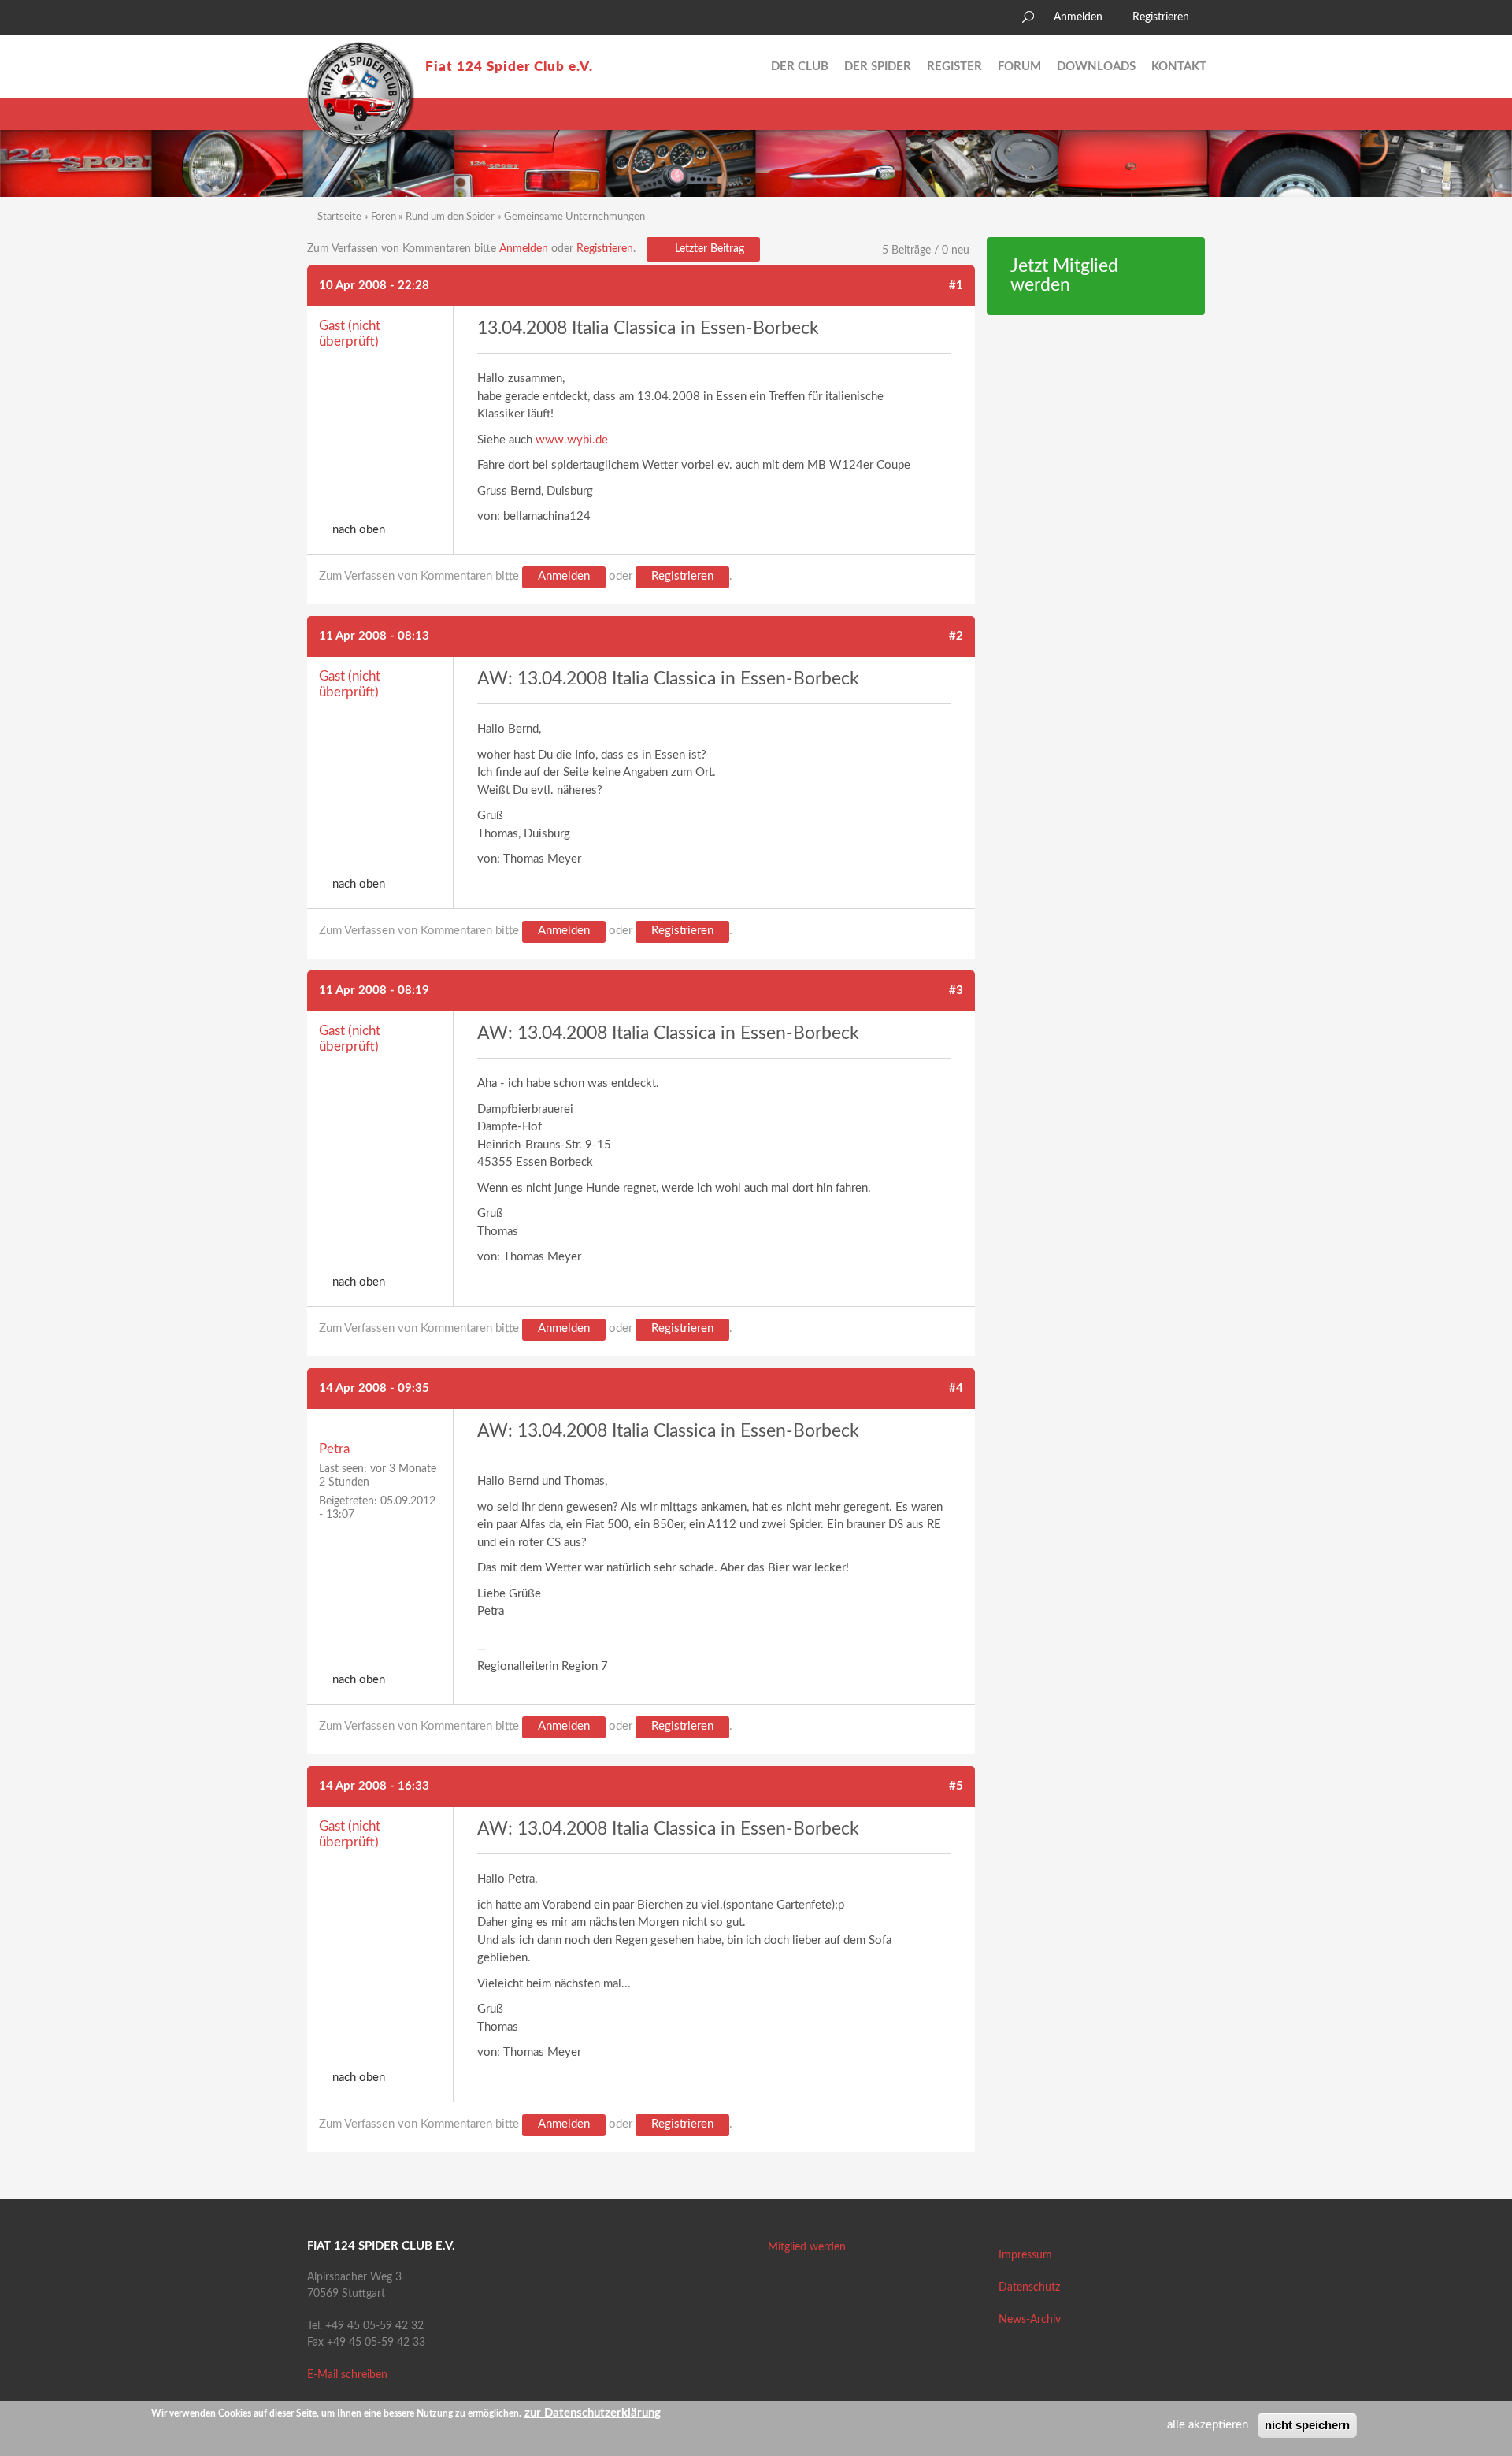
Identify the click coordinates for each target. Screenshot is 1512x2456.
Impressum (1025, 2255)
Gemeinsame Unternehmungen (574, 217)
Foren (384, 217)
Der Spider (878, 67)
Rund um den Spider (450, 217)
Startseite (339, 217)
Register (954, 67)
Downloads (1096, 67)
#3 (956, 991)
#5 (956, 1786)
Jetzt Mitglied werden (1064, 276)
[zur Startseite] (361, 95)
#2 (956, 636)
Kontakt (1179, 67)
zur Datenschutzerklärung (593, 2413)
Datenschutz (1029, 2287)
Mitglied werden (807, 2247)
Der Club (800, 67)
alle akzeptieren (1208, 2425)
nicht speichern (1307, 2425)
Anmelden (1078, 17)
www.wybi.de (572, 440)
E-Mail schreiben (347, 2375)
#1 (956, 286)
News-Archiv (1030, 2320)
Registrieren (1161, 17)
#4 (956, 1388)
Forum (1019, 67)
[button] (319, 20)
